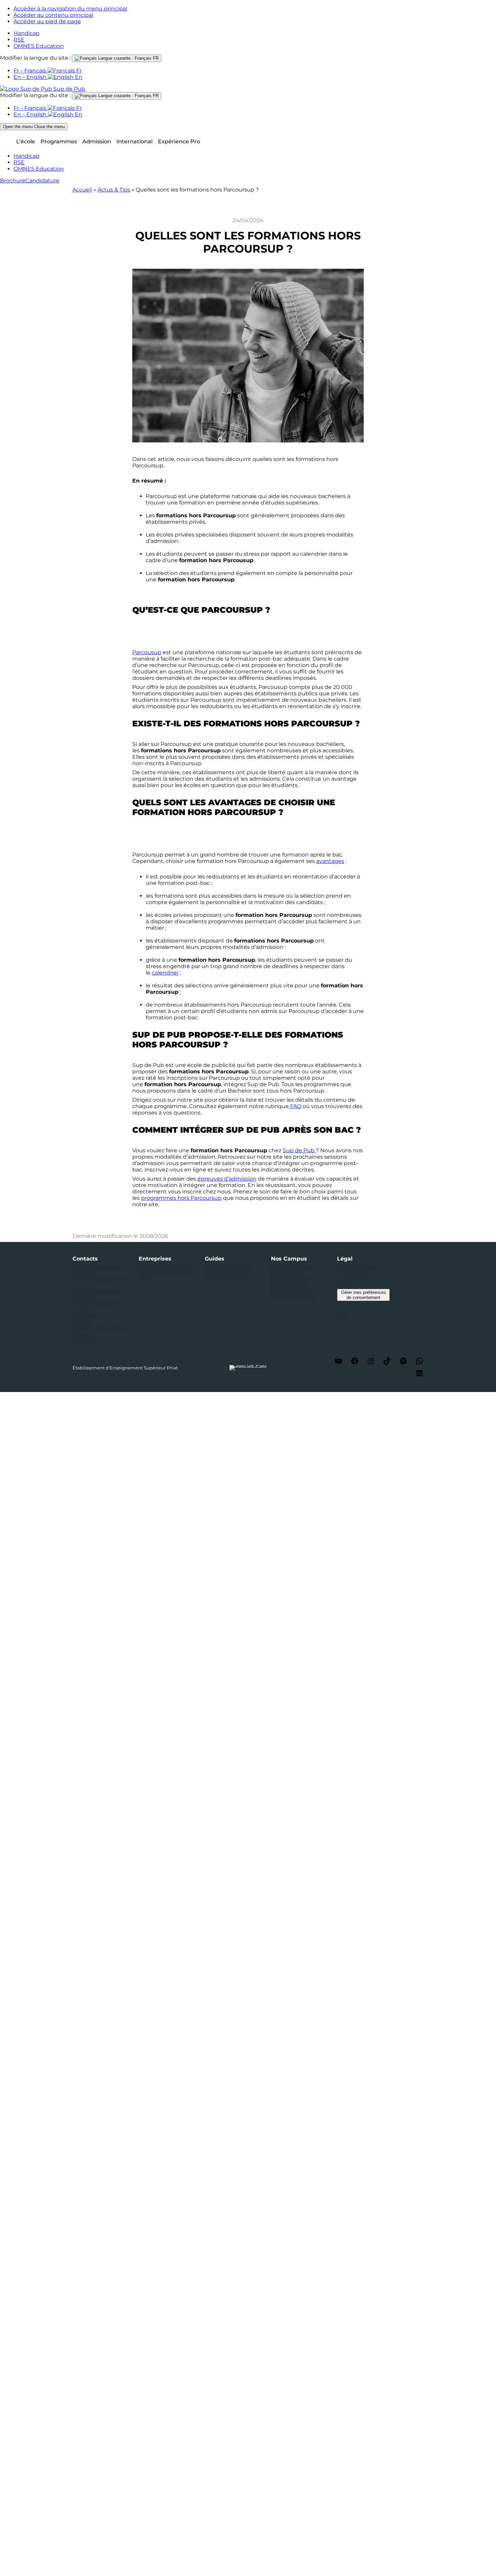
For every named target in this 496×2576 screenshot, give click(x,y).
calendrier (165, 973)
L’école (26, 141)
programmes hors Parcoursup (181, 1198)
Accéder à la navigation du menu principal (70, 9)
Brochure (13, 181)
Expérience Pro (179, 141)
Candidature (42, 181)
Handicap (26, 33)
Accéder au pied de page (47, 21)
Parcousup (147, 652)
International (134, 141)
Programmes (59, 141)
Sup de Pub (299, 1150)
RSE (19, 40)
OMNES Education (39, 46)
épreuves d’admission (227, 1179)
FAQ (295, 1106)
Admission (97, 141)
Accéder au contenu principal (53, 15)
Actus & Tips (114, 190)
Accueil (82, 190)
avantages (330, 861)
